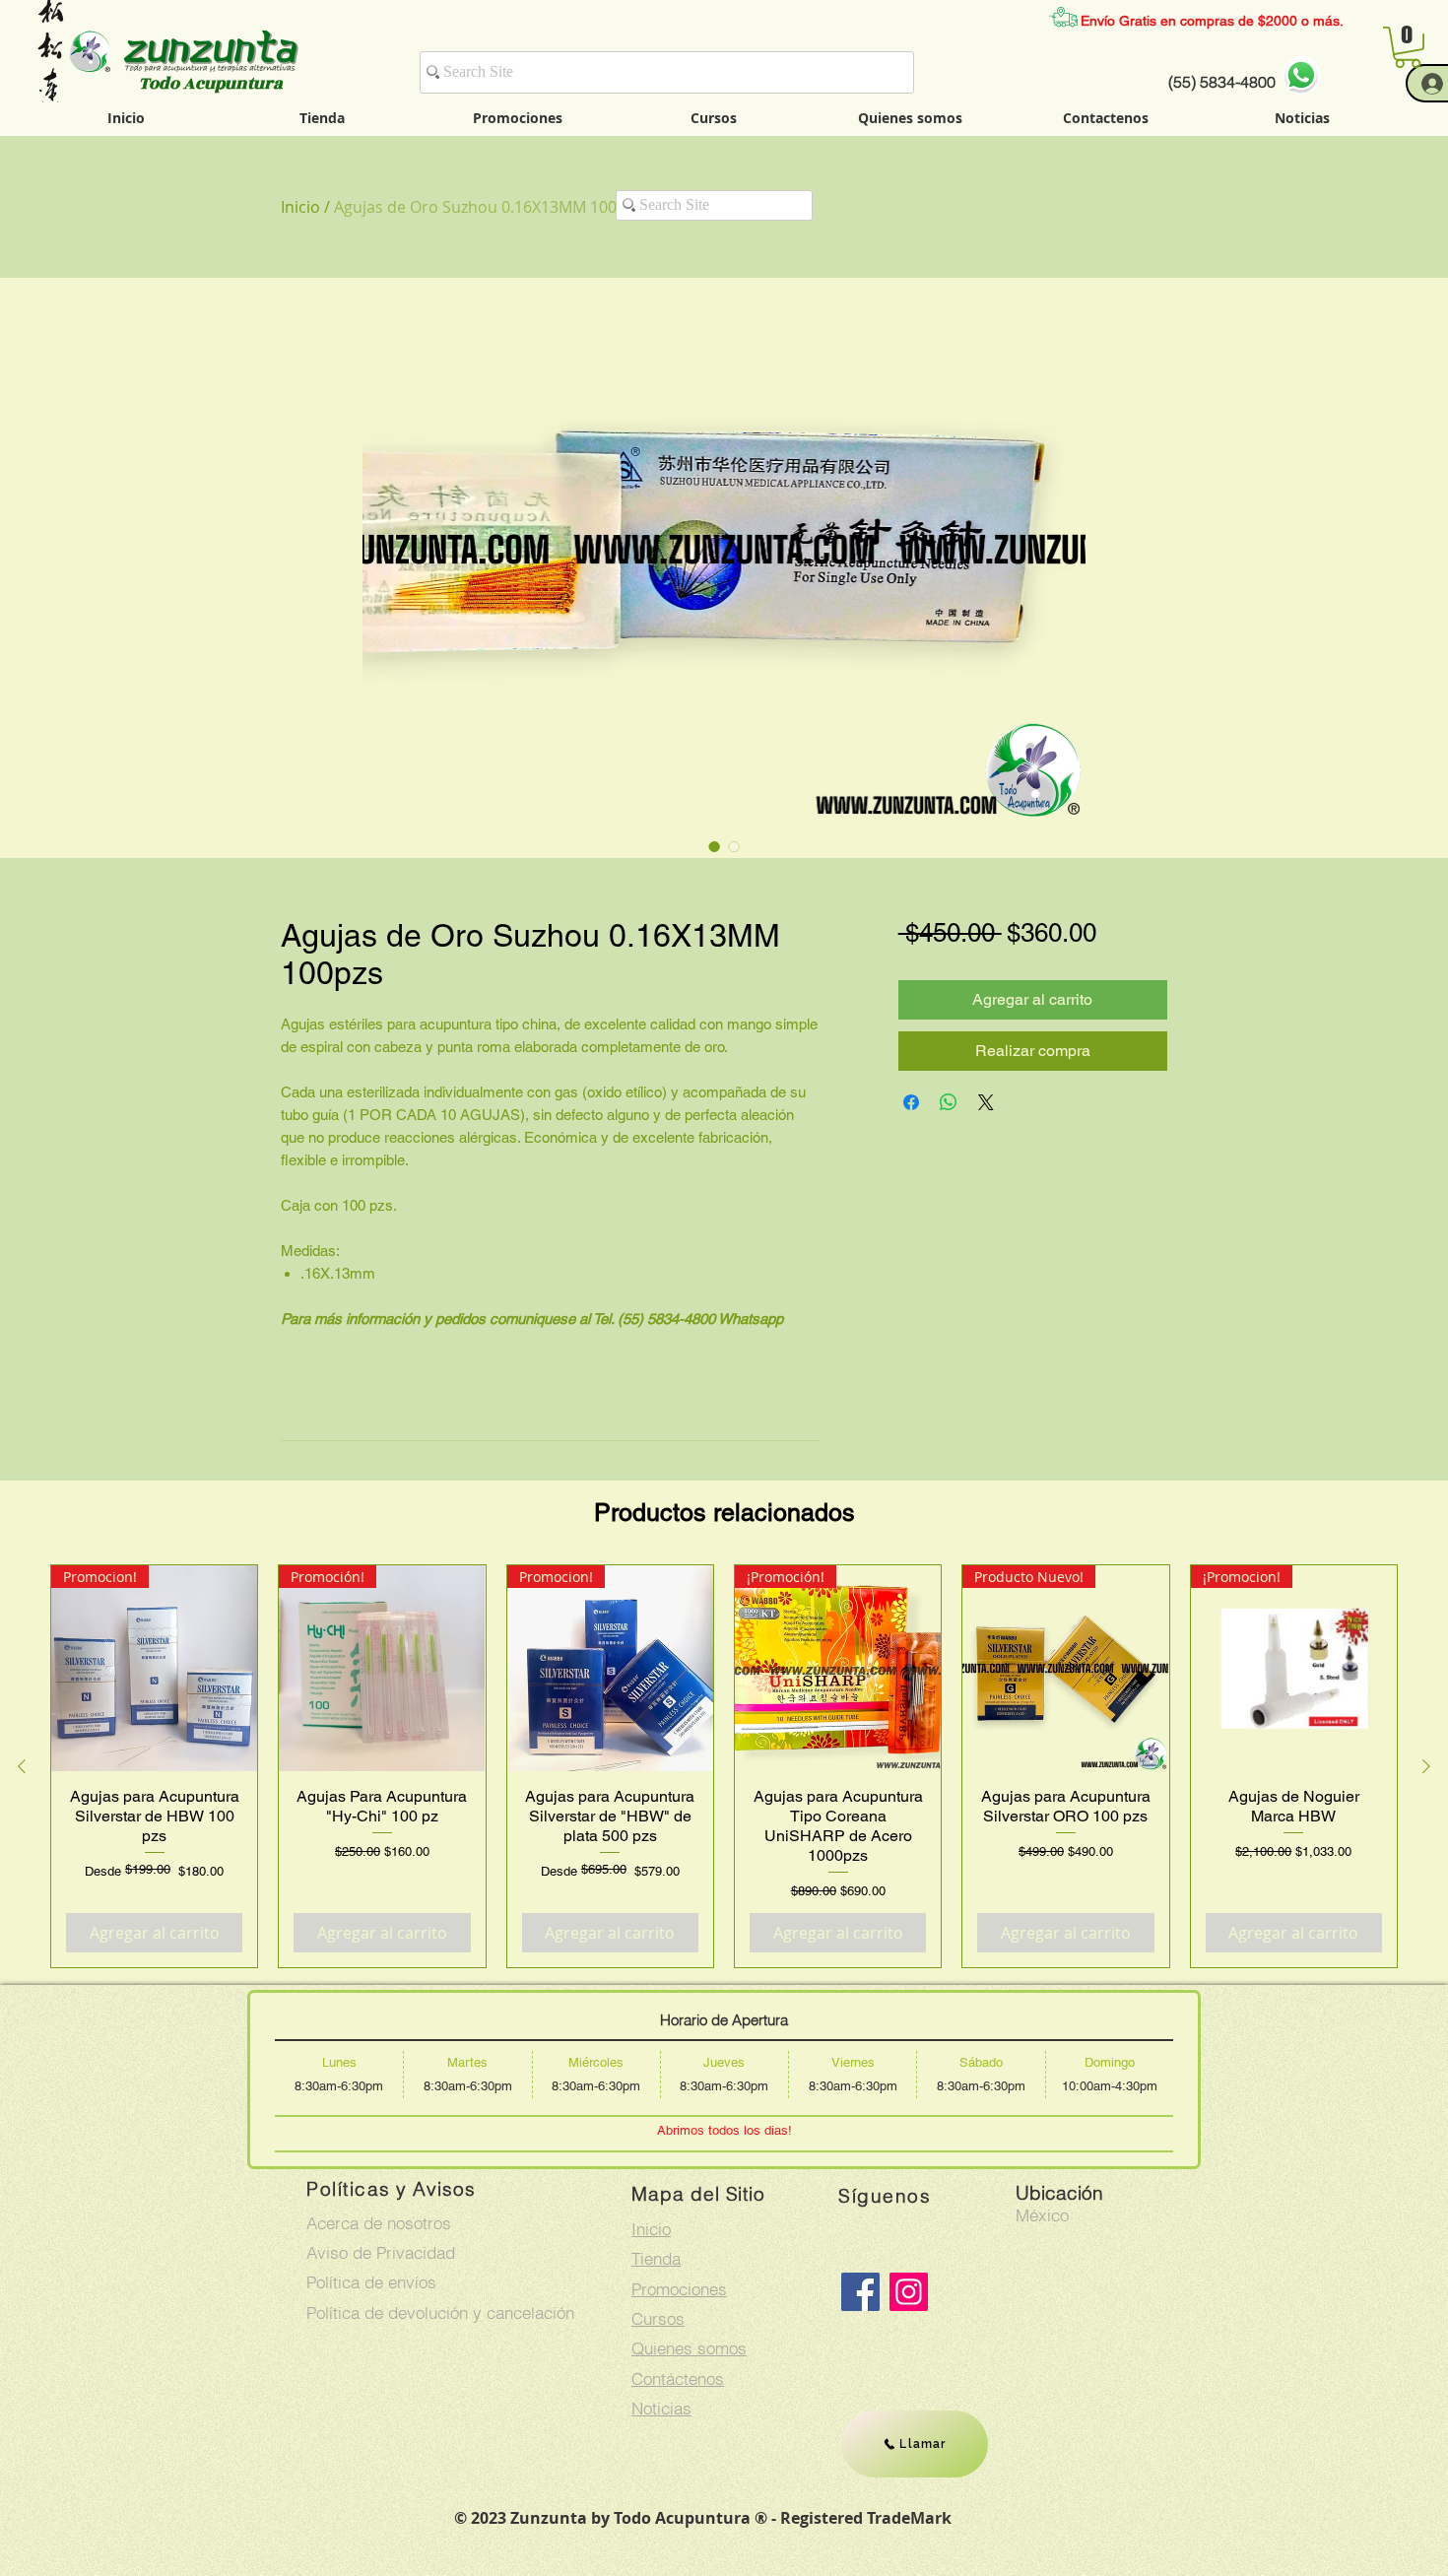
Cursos (658, 2318)
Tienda (656, 2258)
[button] (1408, 47)
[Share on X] (986, 1102)
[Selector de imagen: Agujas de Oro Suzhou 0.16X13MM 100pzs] (714, 846)
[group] (724, 1766)
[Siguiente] (1426, 1766)
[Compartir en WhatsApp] (949, 1102)
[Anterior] (22, 1766)
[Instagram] (909, 2292)
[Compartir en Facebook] (911, 1102)
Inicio (300, 207)
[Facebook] (860, 2292)
